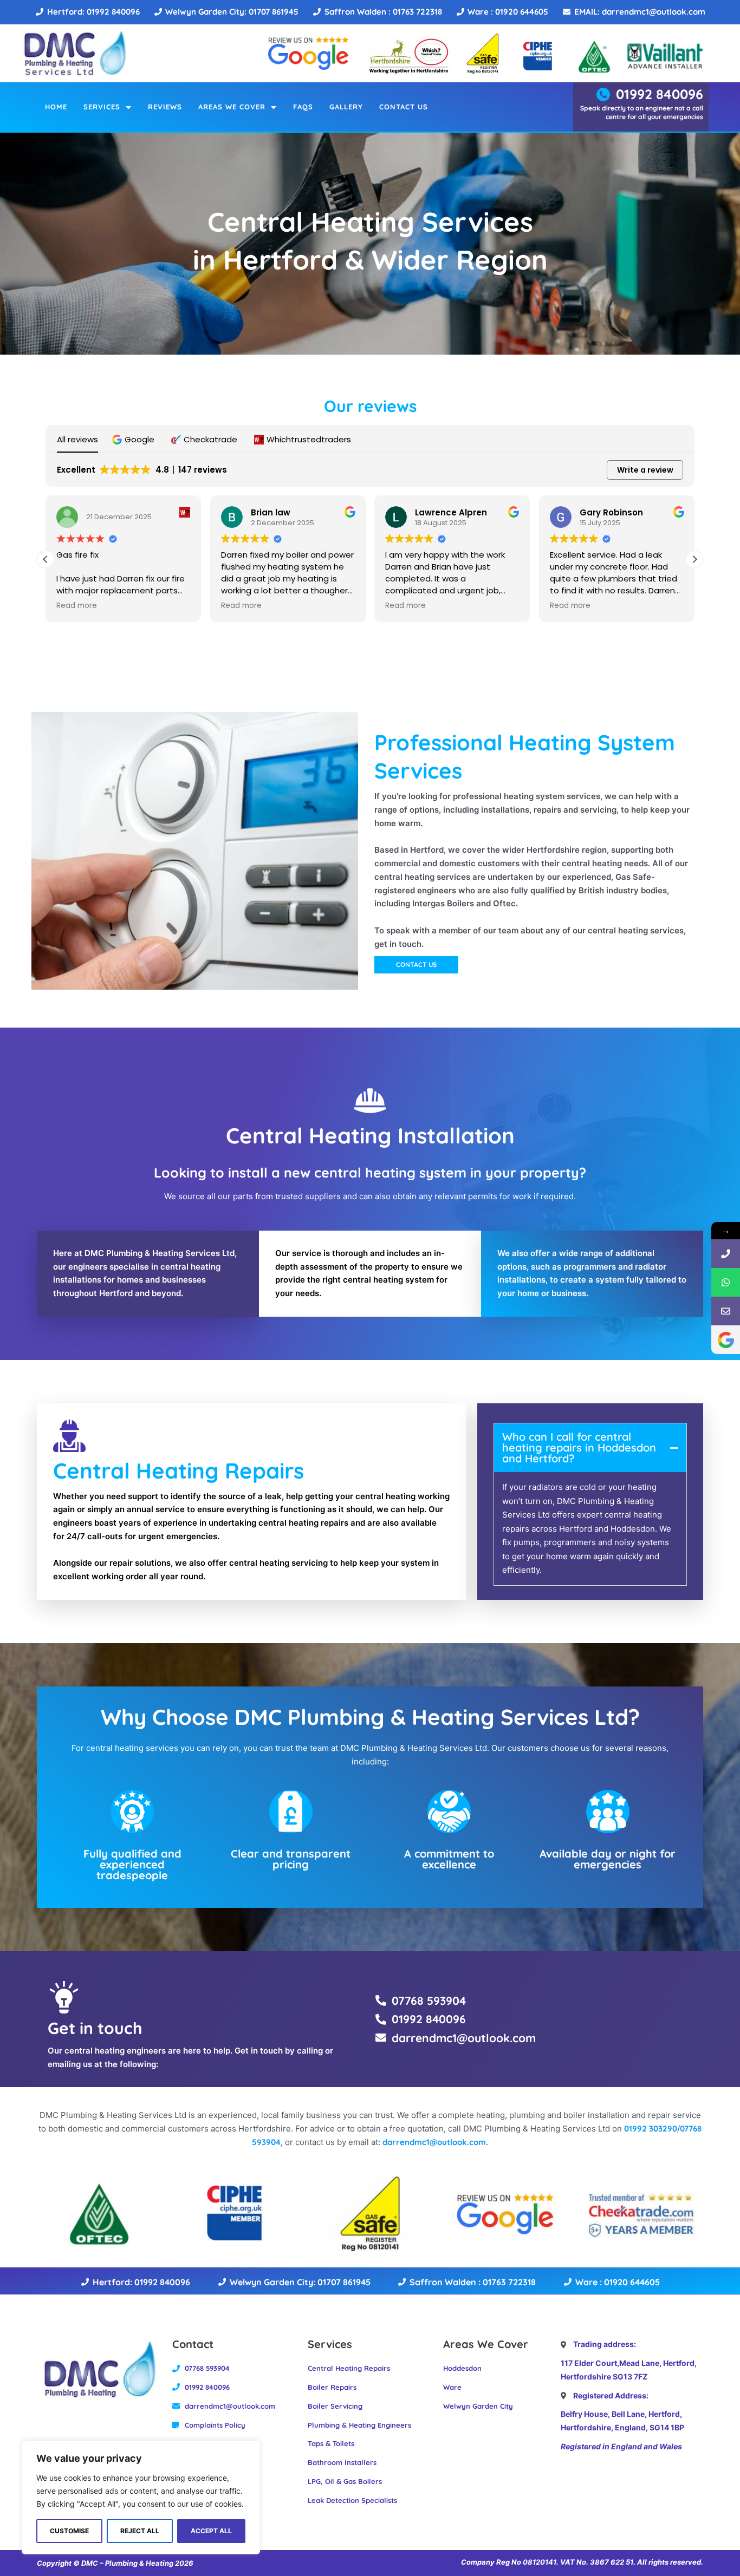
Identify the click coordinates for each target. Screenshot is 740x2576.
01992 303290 (651, 2129)
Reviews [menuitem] (165, 107)
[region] (141, 2497)
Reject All (140, 2531)
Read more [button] (77, 606)
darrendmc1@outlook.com (434, 2142)
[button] (135, 439)
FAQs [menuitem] (303, 107)
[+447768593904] (726, 1282)
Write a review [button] (645, 470)
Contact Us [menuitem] (404, 107)
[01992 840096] (726, 1254)
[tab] (590, 1448)
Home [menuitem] (56, 107)
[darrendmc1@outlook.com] (726, 1311)
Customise (69, 2531)
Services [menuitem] (102, 107)
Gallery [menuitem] (346, 107)
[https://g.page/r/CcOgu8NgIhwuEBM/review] (726, 1340)
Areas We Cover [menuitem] (232, 107)
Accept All (211, 2531)
